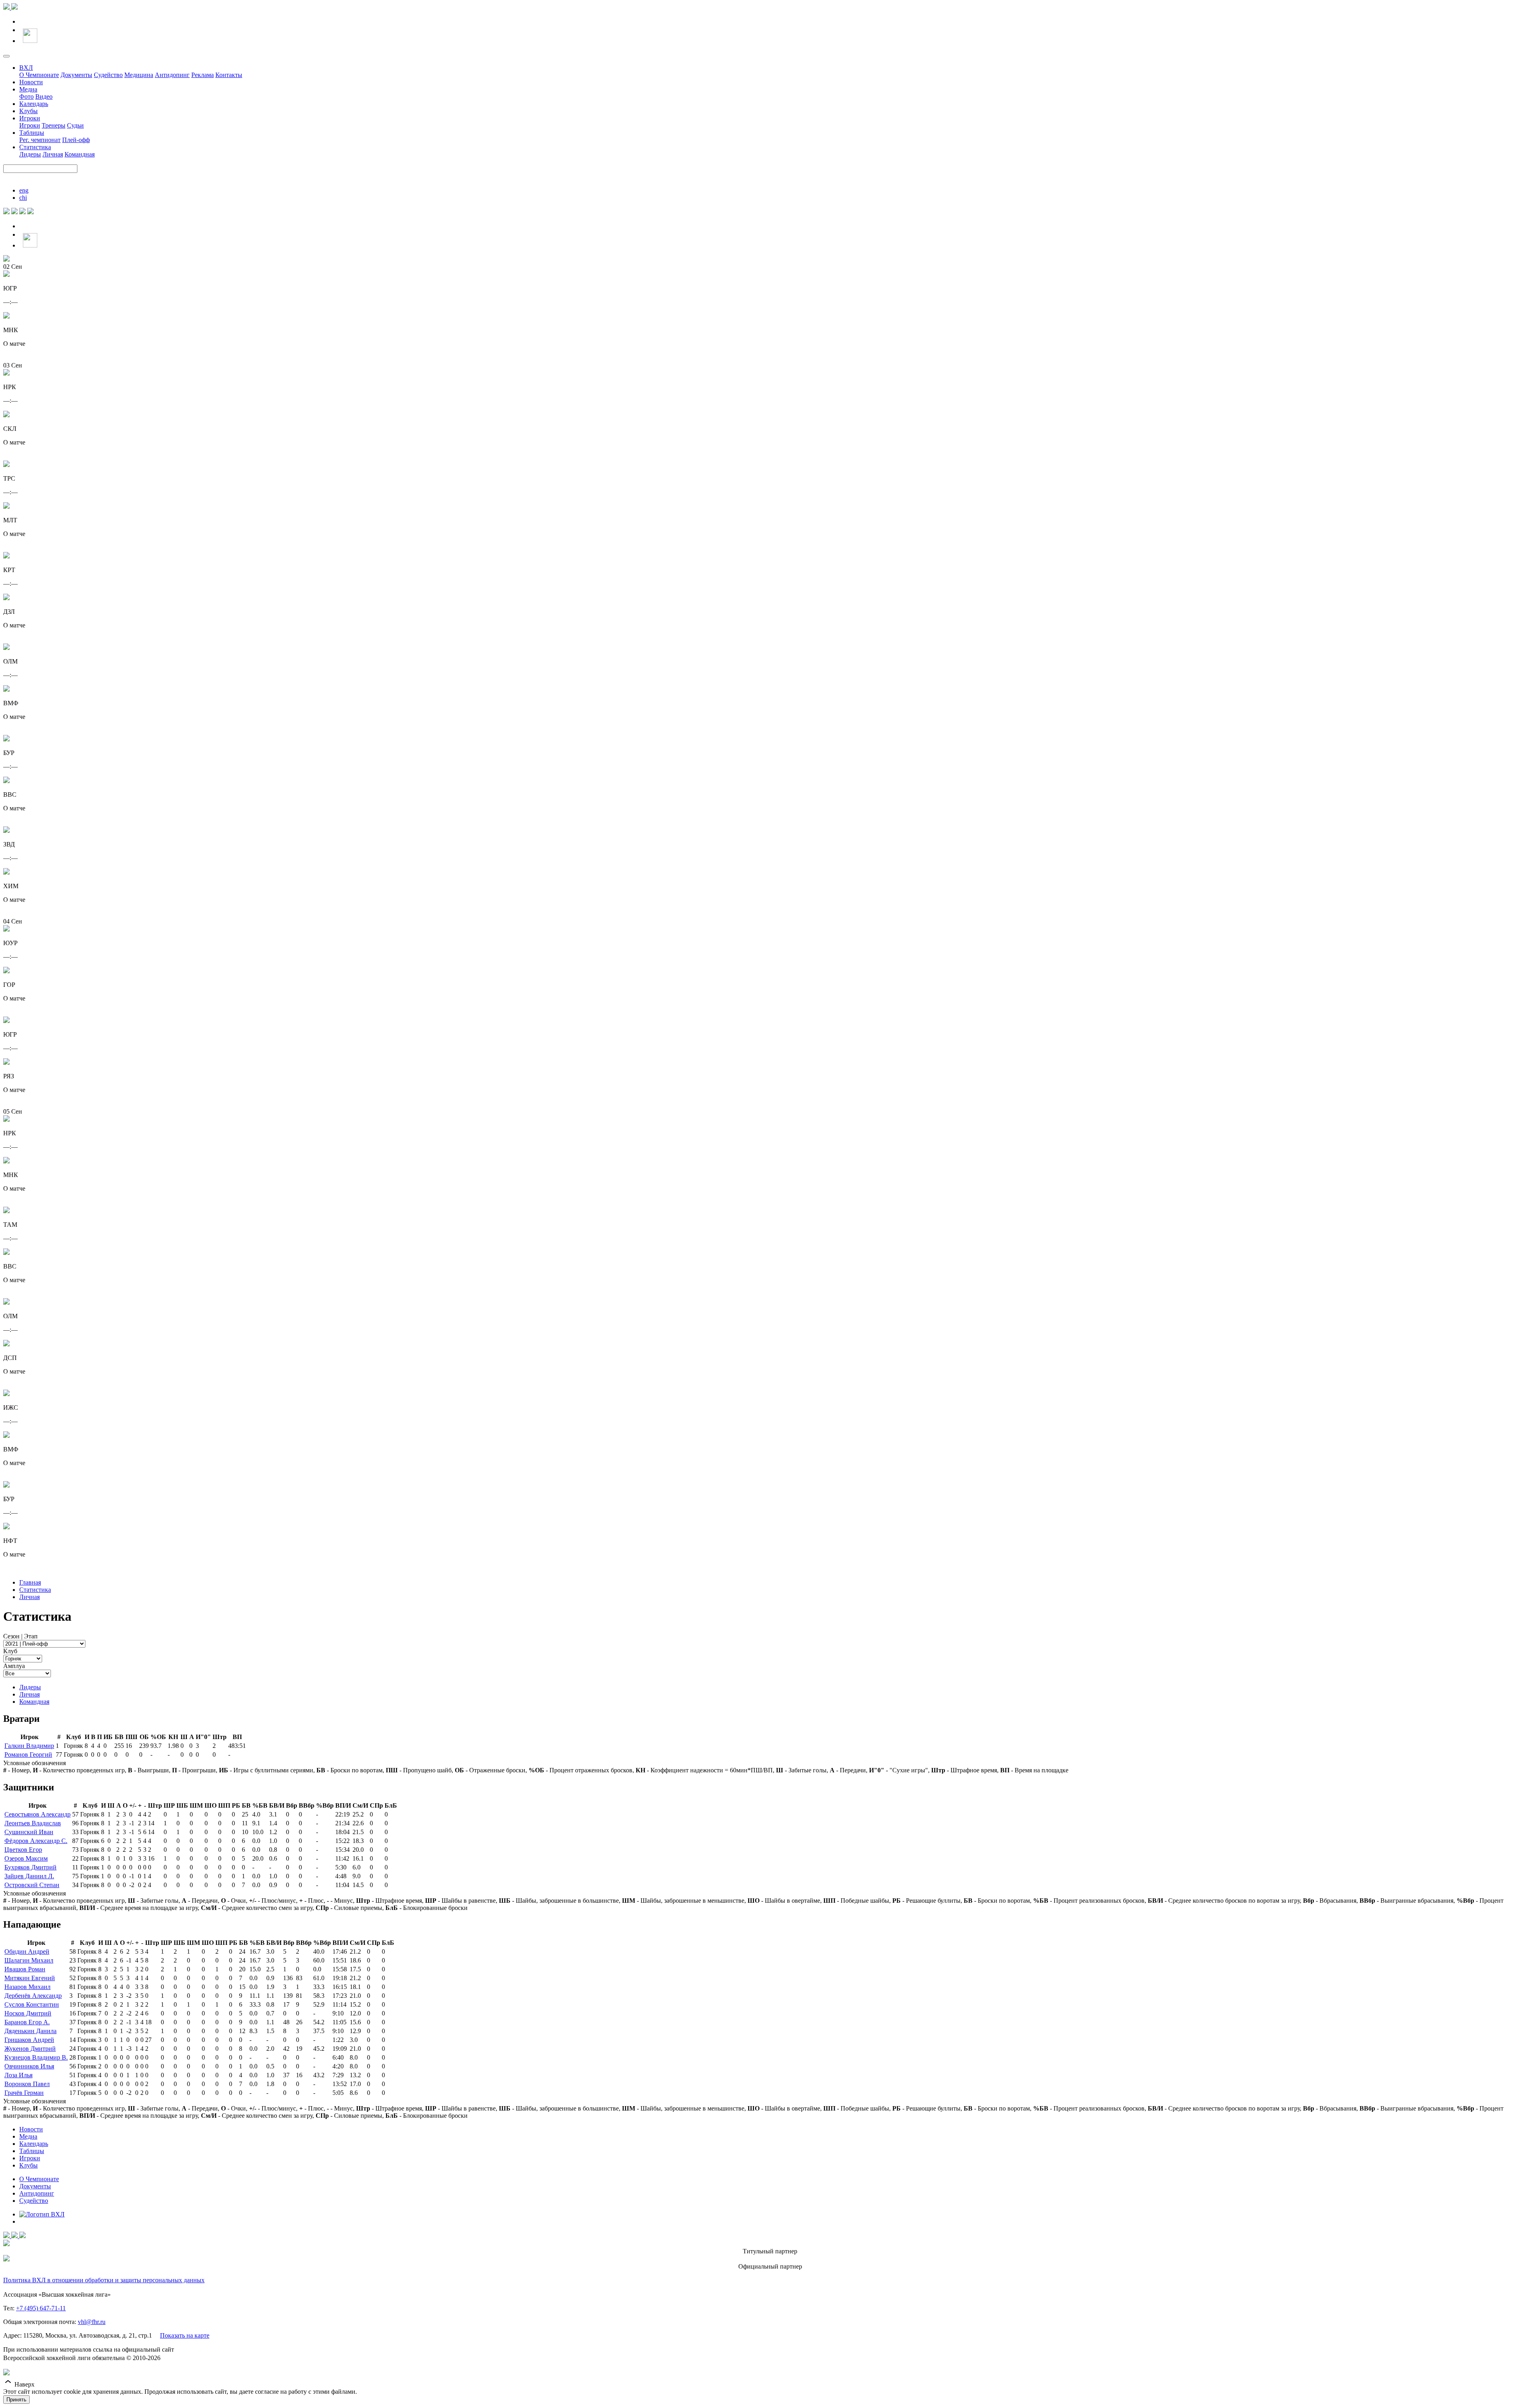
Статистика (35, 147)
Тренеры (54, 125)
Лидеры (30, 154)
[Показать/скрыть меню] (6, 56)
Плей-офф (76, 140)
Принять (16, 2400)
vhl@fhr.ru (92, 2322)
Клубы (28, 111)
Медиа (28, 89)
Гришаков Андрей (29, 2040)
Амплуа (14, 1666)
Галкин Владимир (29, 1746)
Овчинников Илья (29, 2066)
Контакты (229, 75)
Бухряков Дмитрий (30, 1867)
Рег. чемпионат (40, 140)
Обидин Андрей (27, 1951)
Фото (26, 96)
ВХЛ (26, 68)
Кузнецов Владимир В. (36, 2057)
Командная (80, 154)
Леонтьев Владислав (33, 1823)
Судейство (108, 75)
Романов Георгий (28, 1755)
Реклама (203, 75)
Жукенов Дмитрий (30, 2049)
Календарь (34, 104)
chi (23, 198)
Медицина (139, 75)
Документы (76, 75)
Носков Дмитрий (28, 2013)
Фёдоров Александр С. (36, 1841)
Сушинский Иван (29, 1832)
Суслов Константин (32, 2004)
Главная (30, 1582)
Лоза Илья (18, 2075)
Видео (44, 96)
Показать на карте (185, 2335)
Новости (31, 82)
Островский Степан (32, 1885)
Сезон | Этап (20, 1636)
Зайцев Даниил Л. (29, 1876)
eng (24, 190)
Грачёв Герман (24, 2093)
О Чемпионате (39, 75)
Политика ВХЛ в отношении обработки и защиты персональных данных (104, 2280)
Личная (53, 154)
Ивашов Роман (25, 1969)
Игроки (30, 118)
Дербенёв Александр (33, 1996)
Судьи (75, 125)
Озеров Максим (26, 1858)
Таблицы (32, 133)
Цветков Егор (23, 1850)
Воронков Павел (27, 2084)
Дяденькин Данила (30, 2031)
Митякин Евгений (30, 1978)
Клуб (10, 1651)
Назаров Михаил (27, 1987)
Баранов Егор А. (27, 2022)
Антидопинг (172, 75)
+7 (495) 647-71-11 (41, 2308)
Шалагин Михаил (29, 1960)
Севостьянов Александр (37, 1814)
